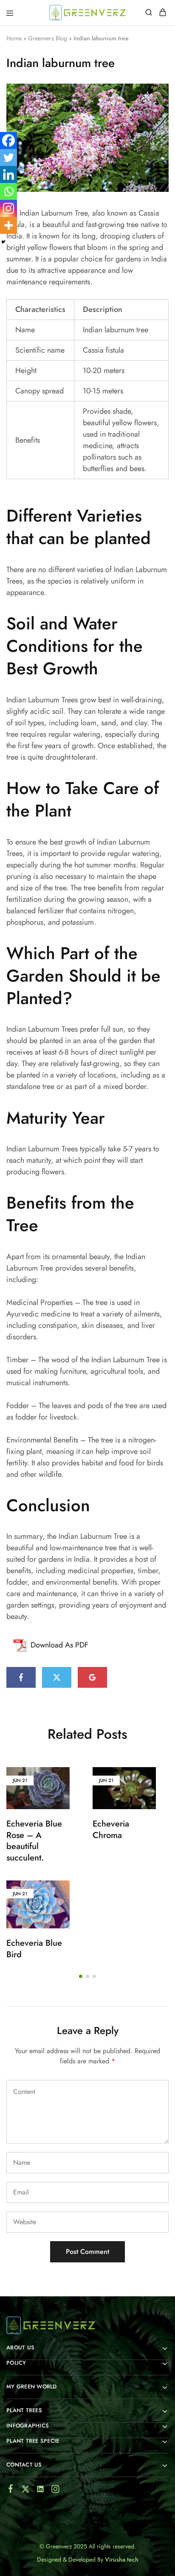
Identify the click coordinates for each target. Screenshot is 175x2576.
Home (14, 38)
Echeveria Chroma (111, 1830)
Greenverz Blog (48, 38)
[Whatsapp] (8, 191)
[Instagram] (8, 208)
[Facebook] (8, 140)
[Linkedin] (8, 174)
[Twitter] (8, 157)
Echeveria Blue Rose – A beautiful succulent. (34, 1841)
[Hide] (3, 242)
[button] (81, 1976)
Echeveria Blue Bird (34, 1949)
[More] (8, 225)
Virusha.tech (122, 2559)
